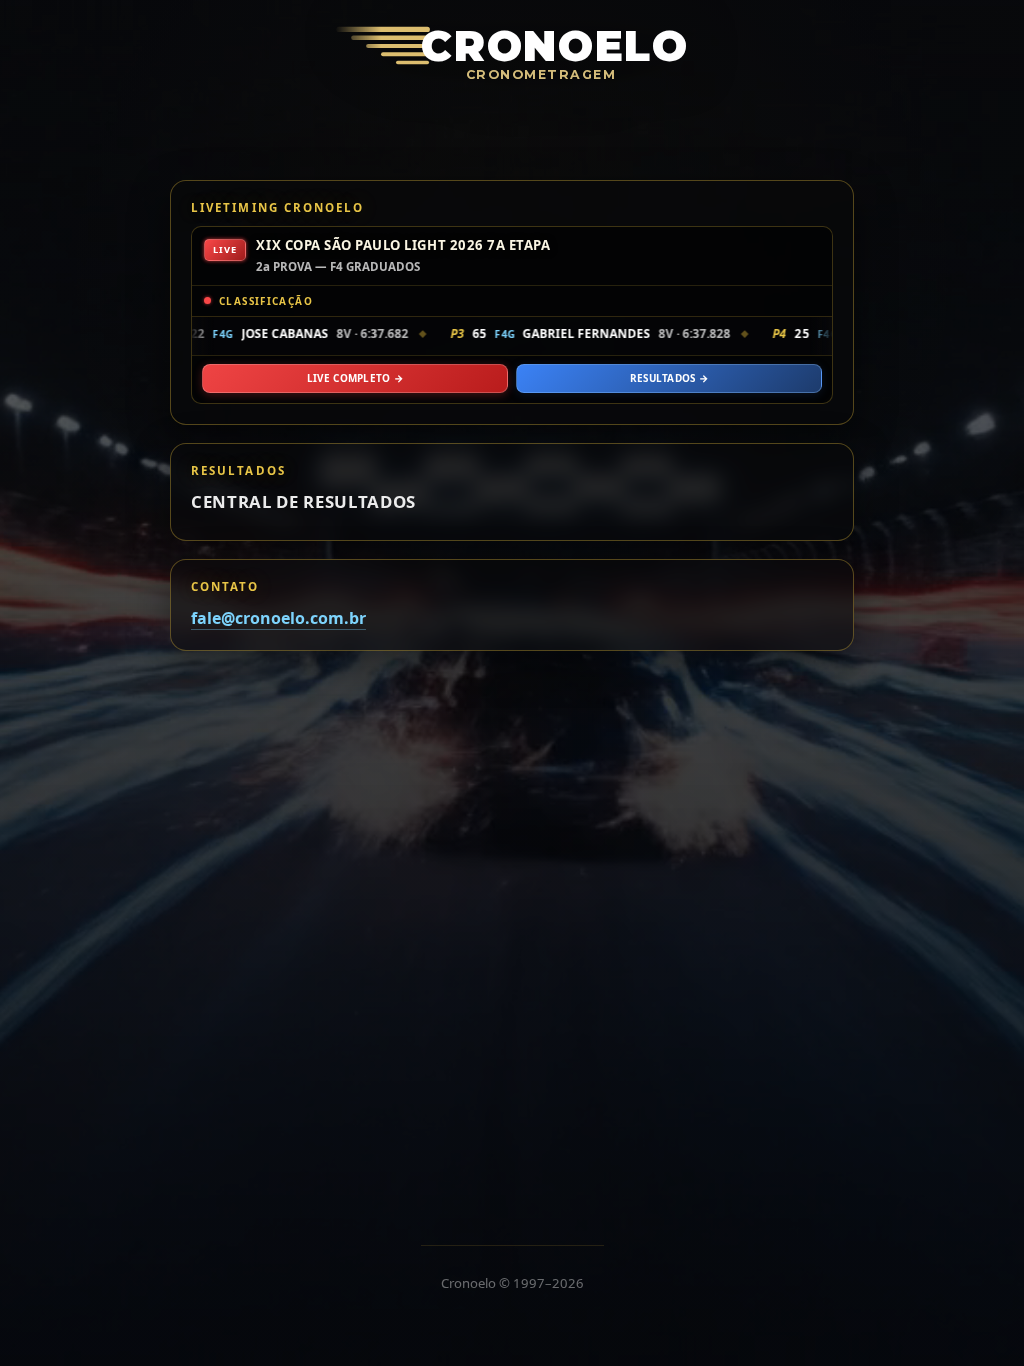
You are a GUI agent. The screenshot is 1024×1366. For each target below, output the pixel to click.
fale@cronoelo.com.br (278, 618)
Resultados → (669, 378)
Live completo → (355, 378)
